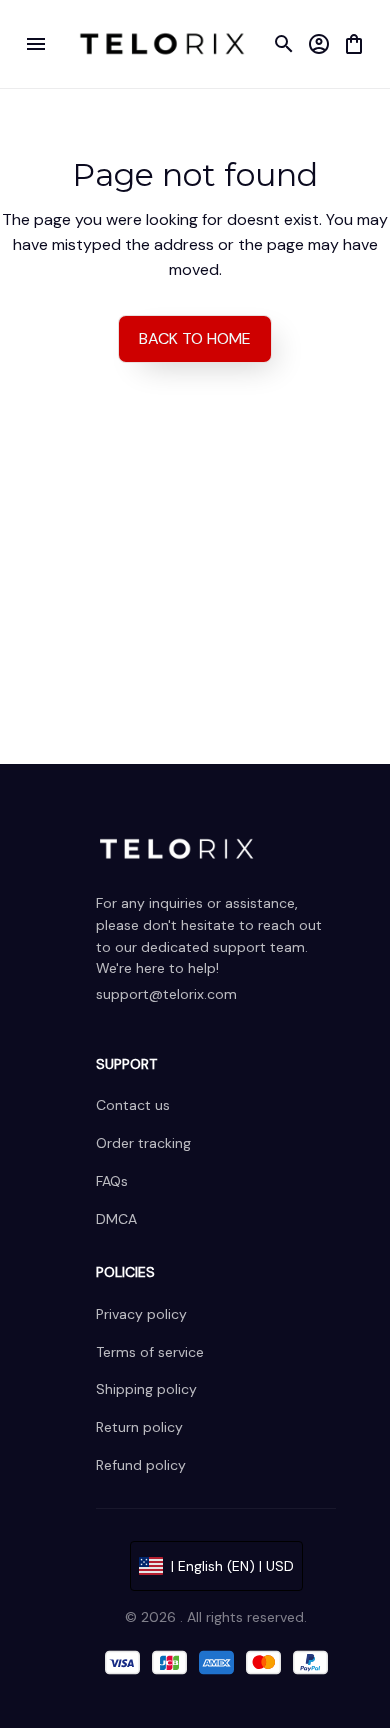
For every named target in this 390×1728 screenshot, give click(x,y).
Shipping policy (146, 1389)
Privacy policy (141, 1314)
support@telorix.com (166, 994)
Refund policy (141, 1465)
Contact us (133, 1105)
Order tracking (143, 1143)
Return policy (139, 1427)
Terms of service (150, 1352)
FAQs (112, 1181)
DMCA (116, 1219)
